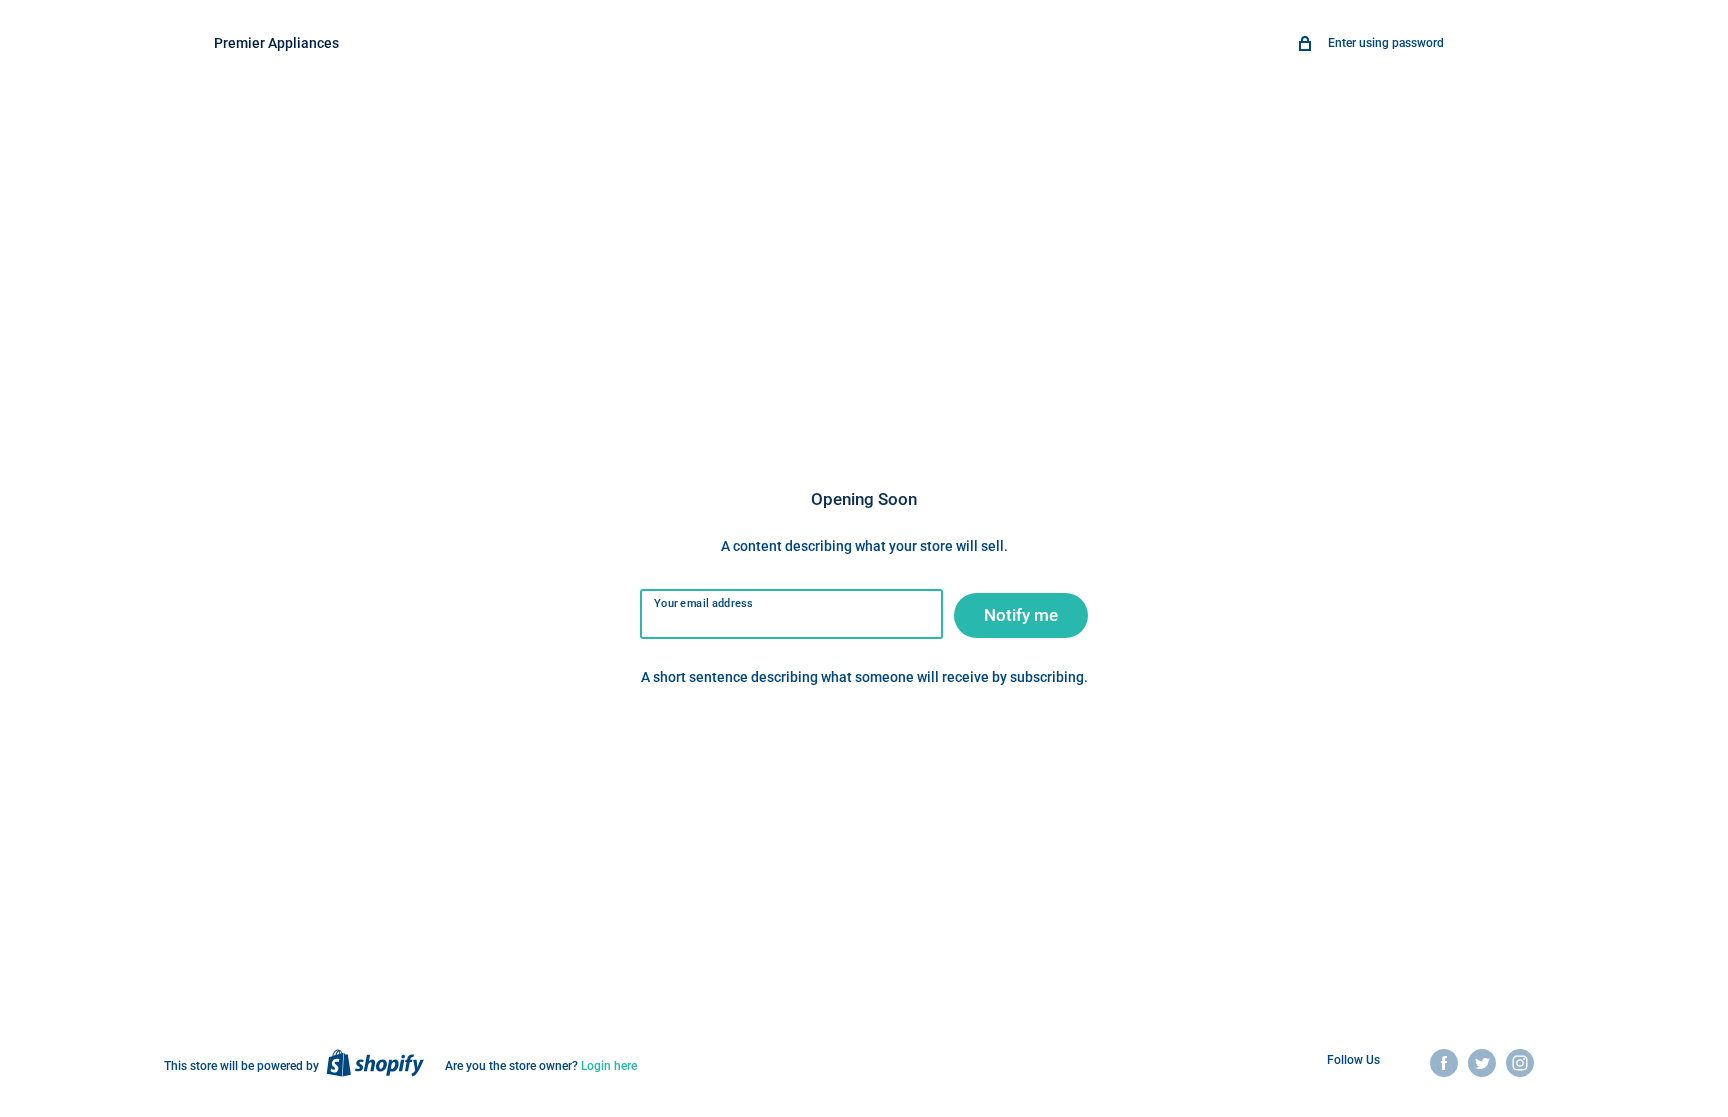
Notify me (1021, 615)
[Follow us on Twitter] (1482, 1063)
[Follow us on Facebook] (1444, 1063)
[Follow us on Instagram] (1520, 1063)
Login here (609, 1066)
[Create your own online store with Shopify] (375, 1063)
